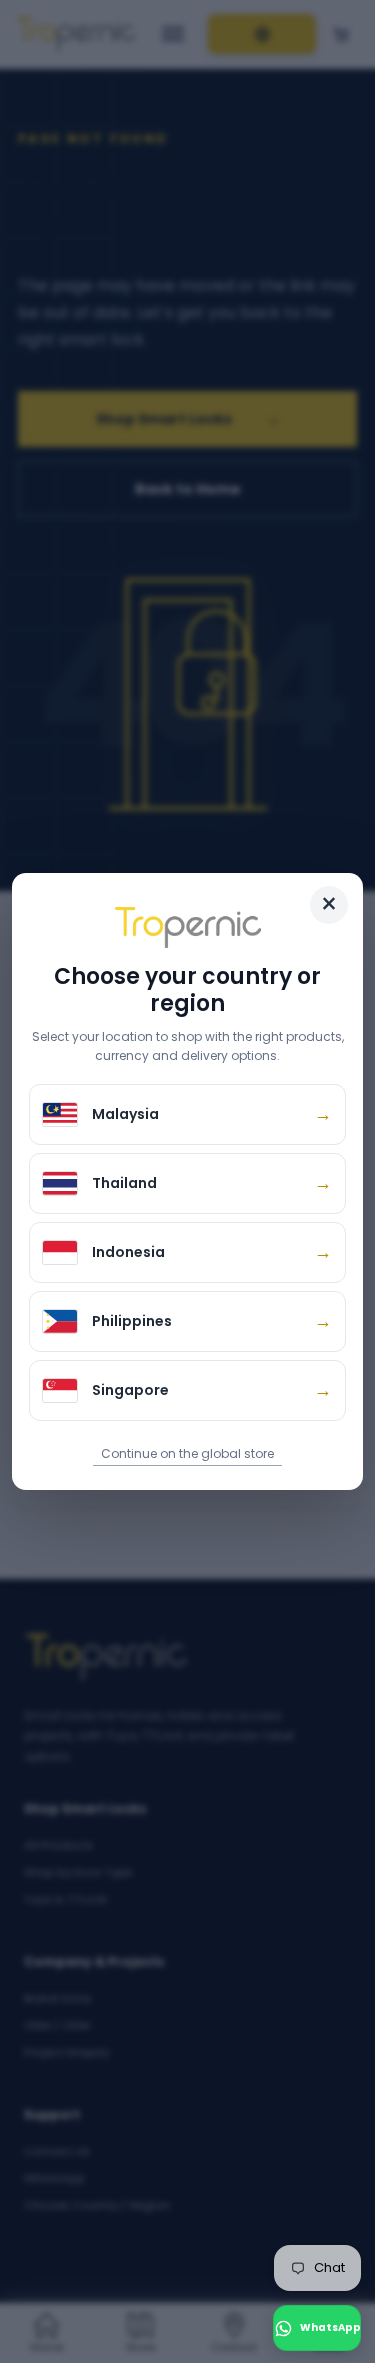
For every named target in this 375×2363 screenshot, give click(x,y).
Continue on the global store (187, 1453)
